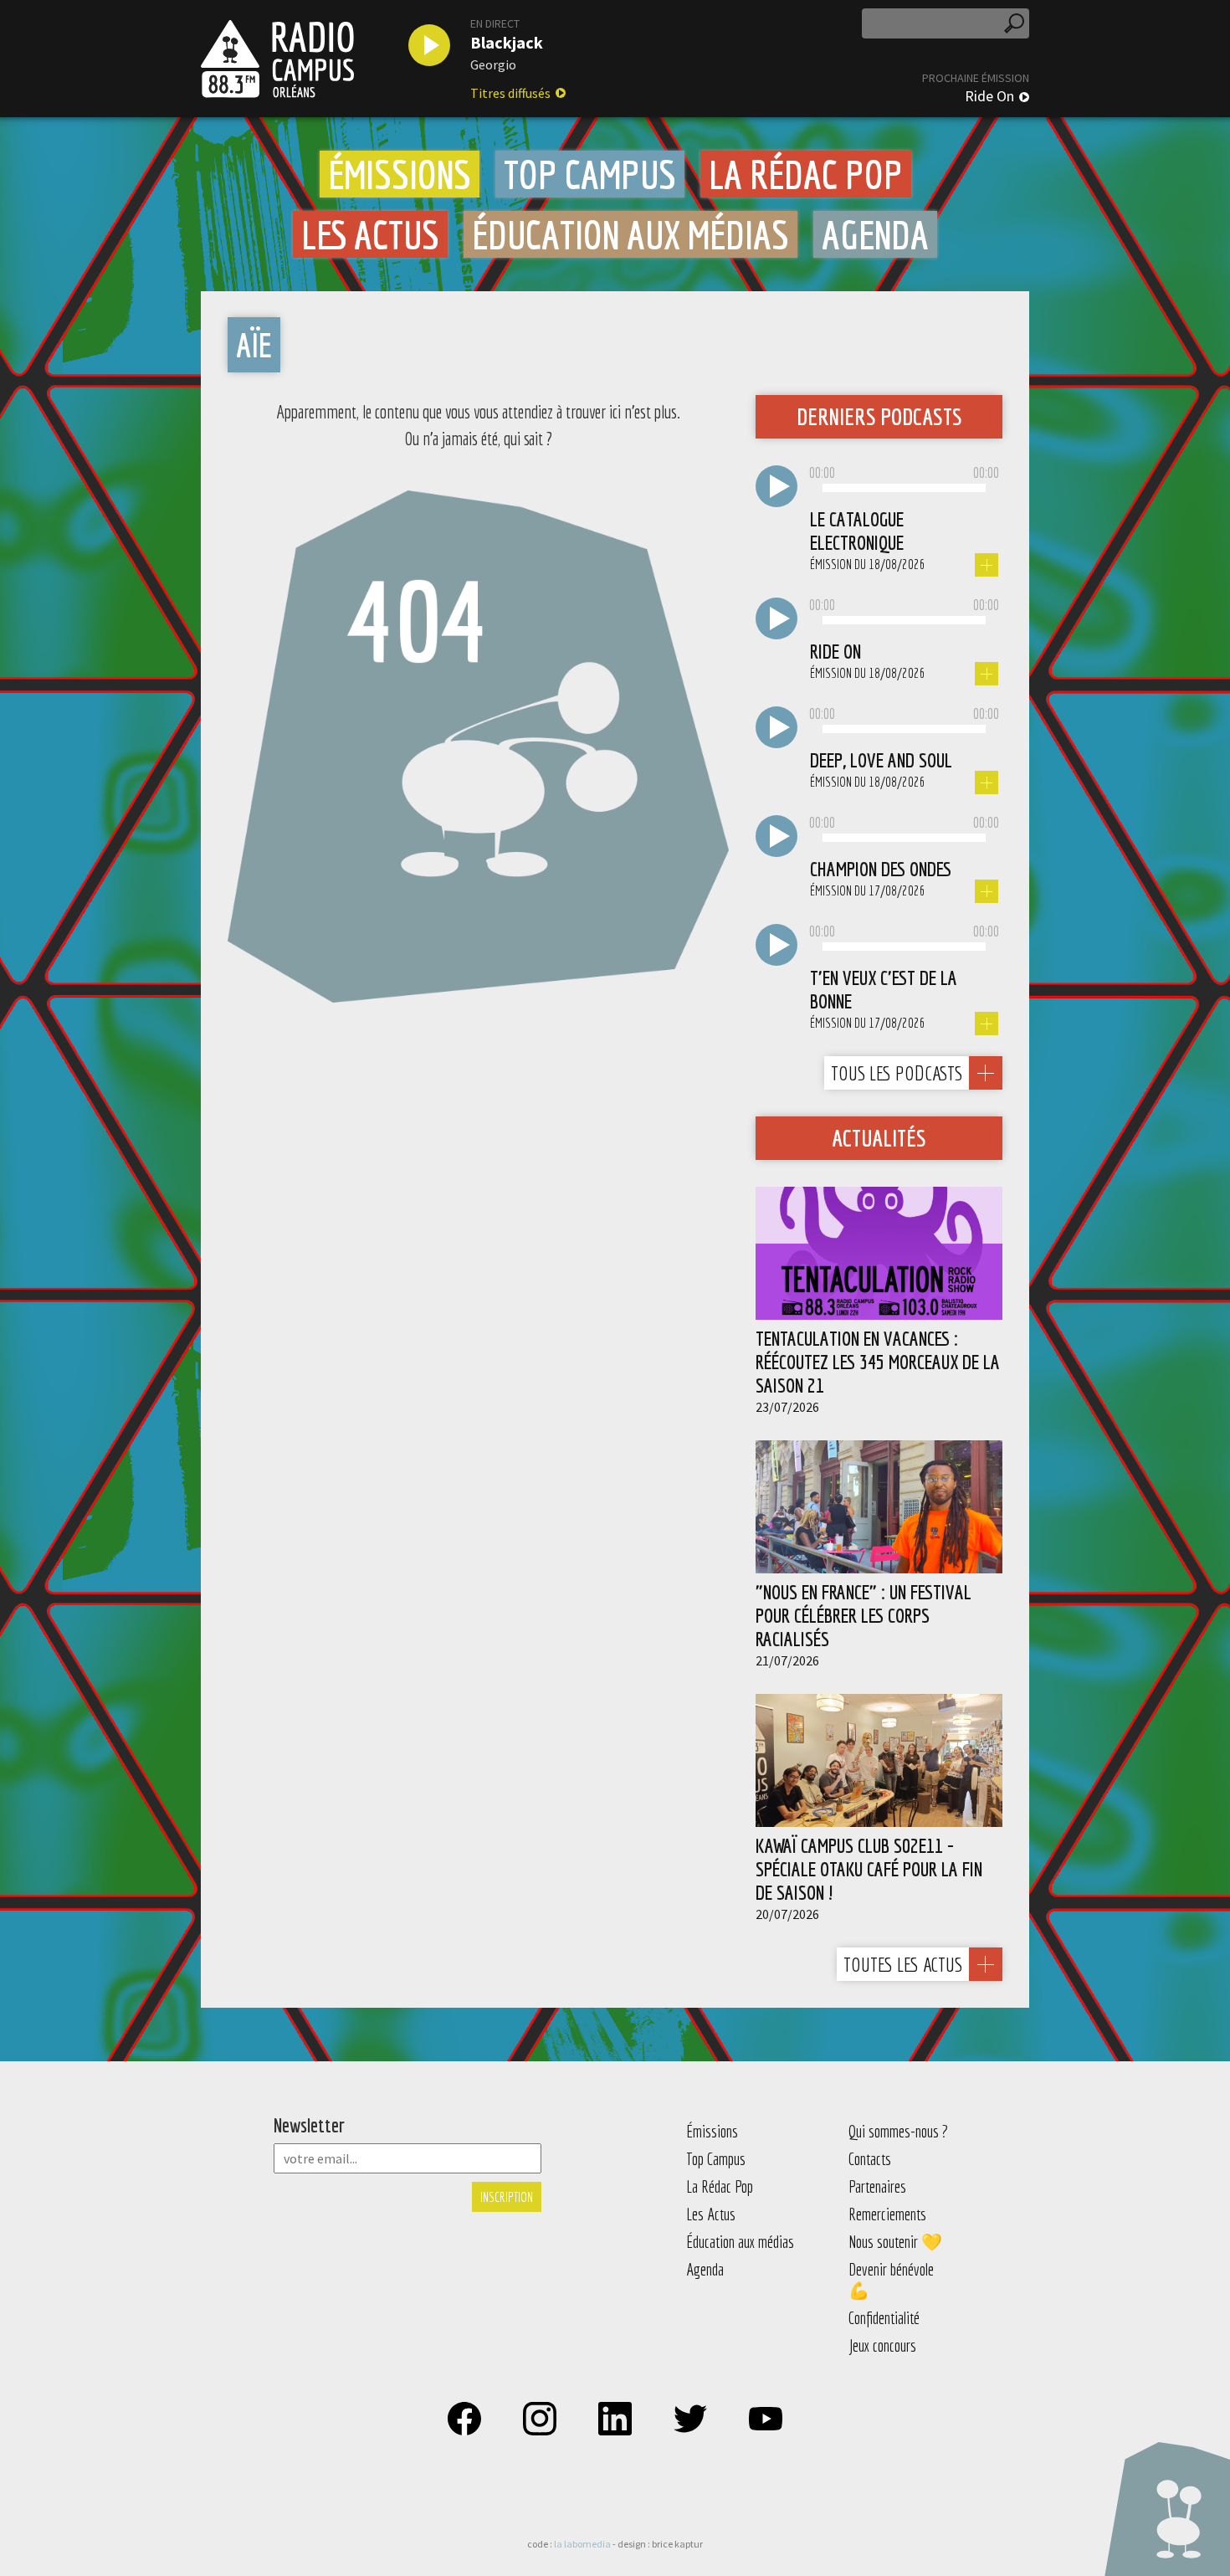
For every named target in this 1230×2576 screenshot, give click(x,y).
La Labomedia (582, 2544)
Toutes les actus (903, 1964)
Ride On (989, 96)
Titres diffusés (510, 93)
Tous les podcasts (897, 1073)
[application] (904, 489)
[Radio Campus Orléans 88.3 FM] (277, 59)
